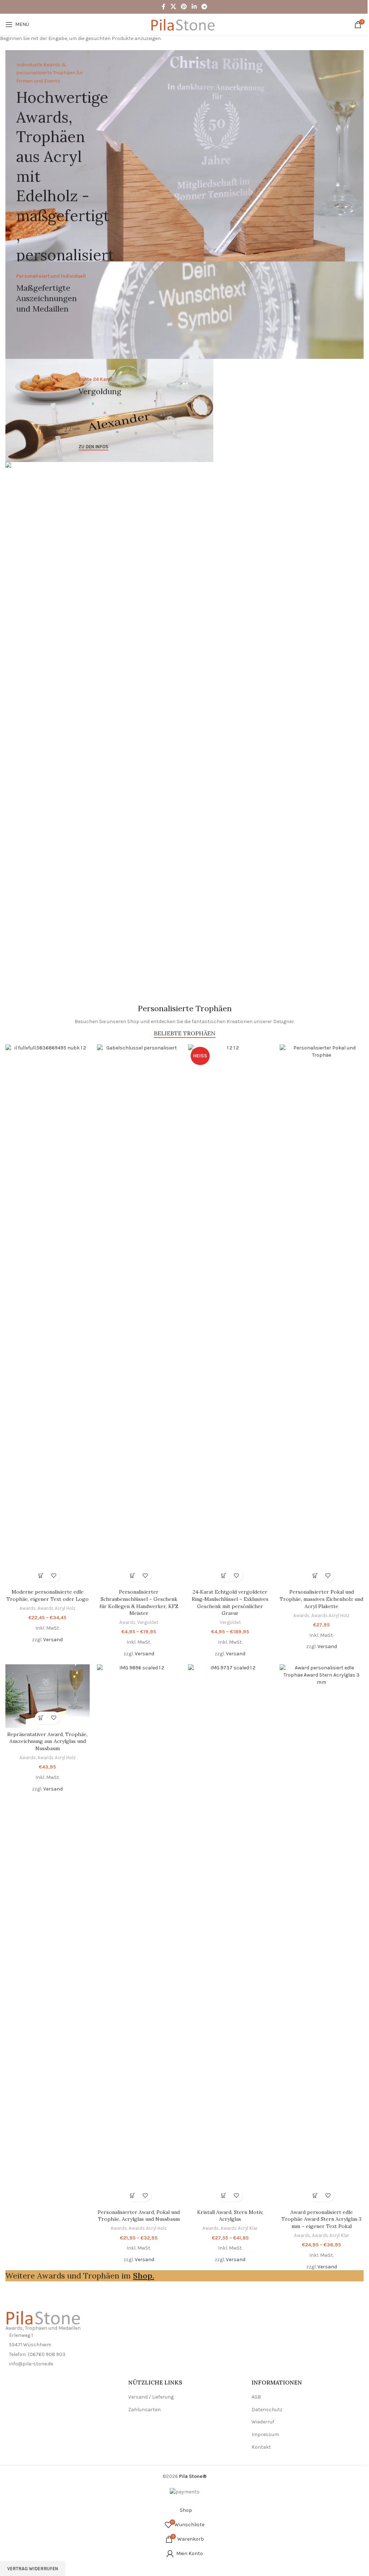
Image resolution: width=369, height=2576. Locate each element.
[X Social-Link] (173, 7)
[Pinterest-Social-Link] (184, 7)
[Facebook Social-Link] (164, 7)
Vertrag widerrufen (33, 2569)
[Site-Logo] (184, 24)
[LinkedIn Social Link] (194, 7)
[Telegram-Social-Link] (204, 7)
